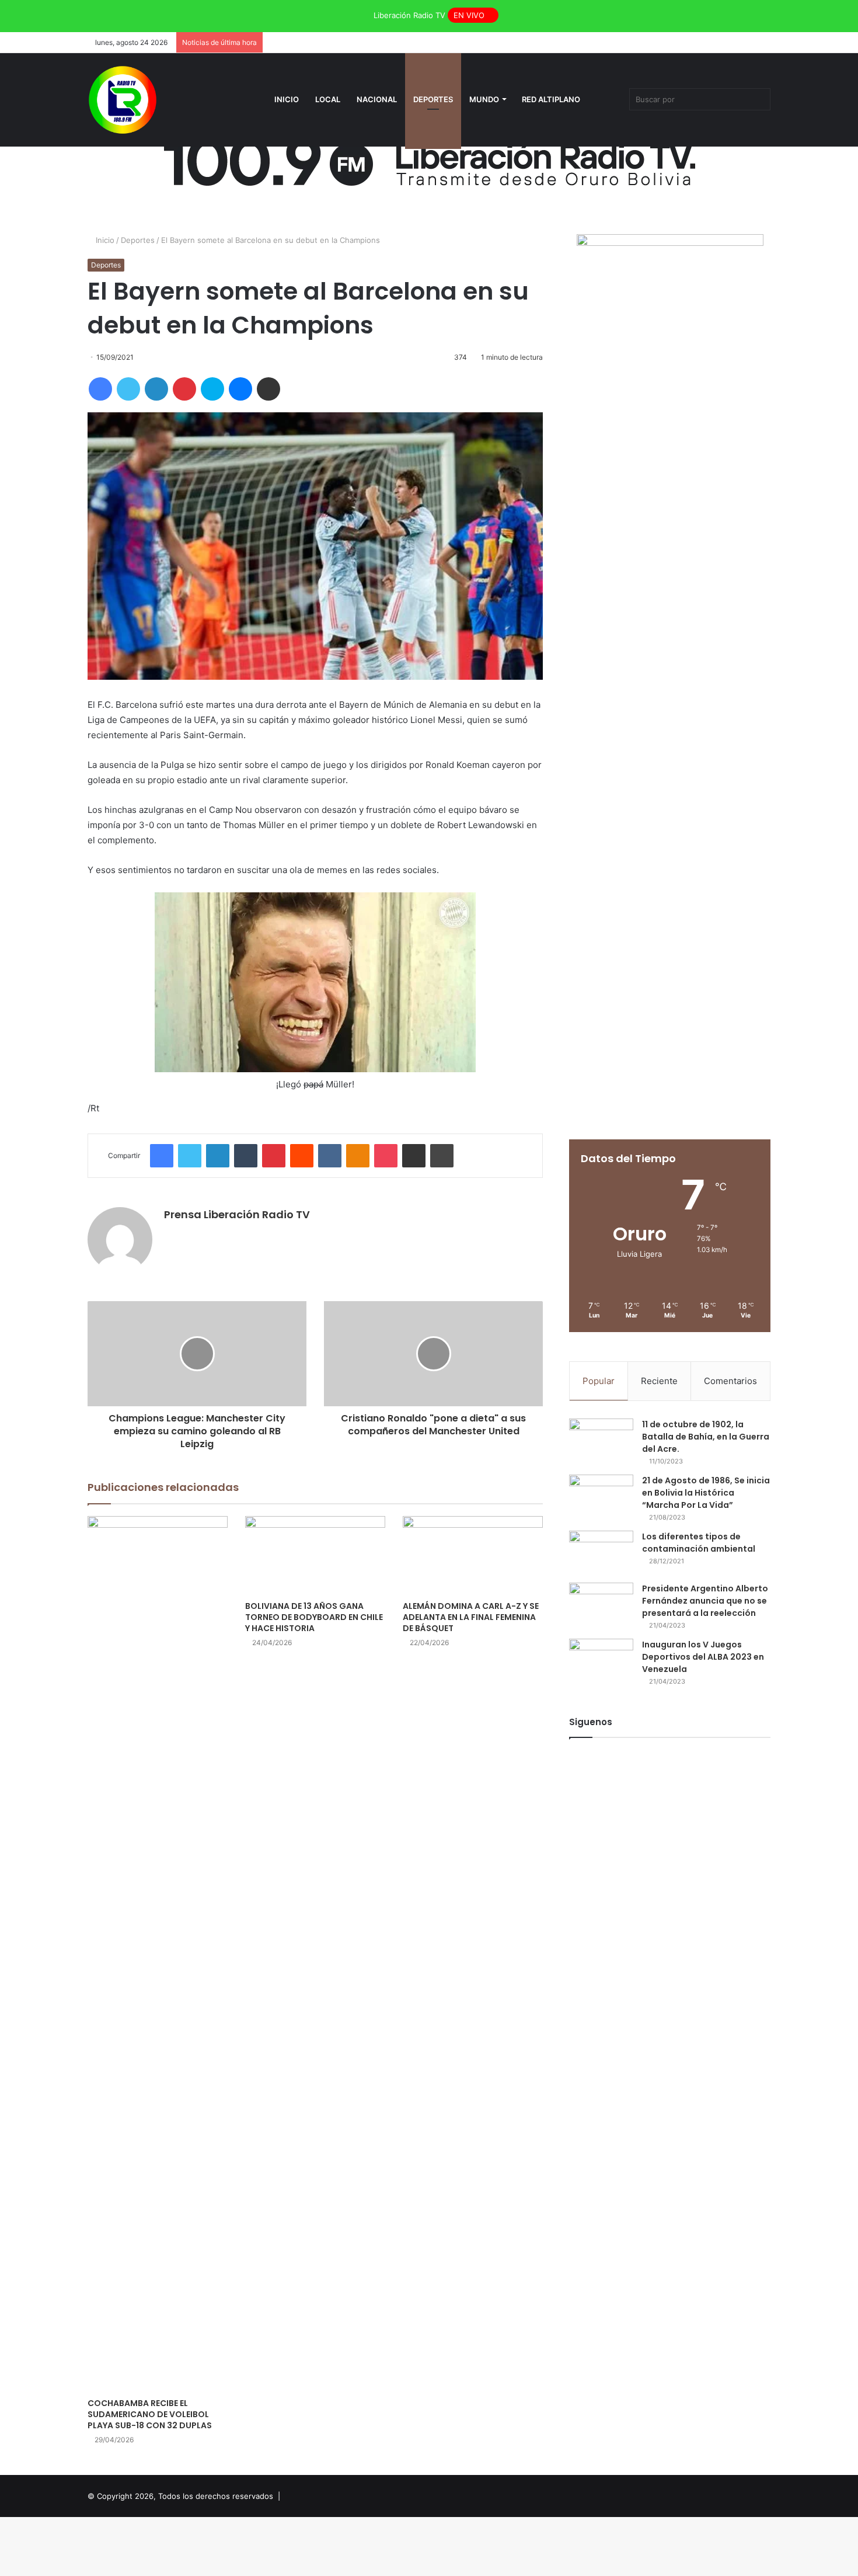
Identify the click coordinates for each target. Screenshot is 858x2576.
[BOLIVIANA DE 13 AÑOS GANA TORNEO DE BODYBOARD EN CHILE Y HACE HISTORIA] (315, 1555)
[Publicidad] (429, 158)
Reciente (659, 1381)
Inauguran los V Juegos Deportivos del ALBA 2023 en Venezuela (703, 1657)
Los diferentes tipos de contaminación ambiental (699, 1543)
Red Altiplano (551, 99)
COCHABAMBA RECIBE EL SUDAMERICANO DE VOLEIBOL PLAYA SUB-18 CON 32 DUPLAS (150, 2414)
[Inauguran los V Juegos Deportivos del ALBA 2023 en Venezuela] (601, 1661)
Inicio (287, 99)
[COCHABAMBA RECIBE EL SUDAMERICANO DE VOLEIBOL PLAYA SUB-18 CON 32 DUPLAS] (158, 1954)
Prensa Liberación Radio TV (237, 1214)
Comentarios (730, 1381)
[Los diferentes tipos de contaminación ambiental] (601, 1553)
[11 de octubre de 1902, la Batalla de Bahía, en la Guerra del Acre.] (601, 1440)
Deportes (433, 99)
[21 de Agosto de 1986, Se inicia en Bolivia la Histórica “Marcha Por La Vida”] (601, 1496)
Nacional (377, 99)
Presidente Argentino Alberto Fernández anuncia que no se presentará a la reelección (705, 1601)
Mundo (484, 99)
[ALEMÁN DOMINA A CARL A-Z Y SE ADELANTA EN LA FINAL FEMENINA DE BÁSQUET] (473, 1555)
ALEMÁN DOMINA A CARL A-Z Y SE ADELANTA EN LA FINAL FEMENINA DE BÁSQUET (471, 1617)
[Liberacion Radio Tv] (123, 100)
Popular (599, 1381)
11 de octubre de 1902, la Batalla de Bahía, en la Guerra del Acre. (706, 1437)
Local (328, 99)
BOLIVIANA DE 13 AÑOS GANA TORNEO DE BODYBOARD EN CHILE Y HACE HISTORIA (314, 1617)
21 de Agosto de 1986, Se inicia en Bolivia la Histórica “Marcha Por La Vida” (706, 1493)
